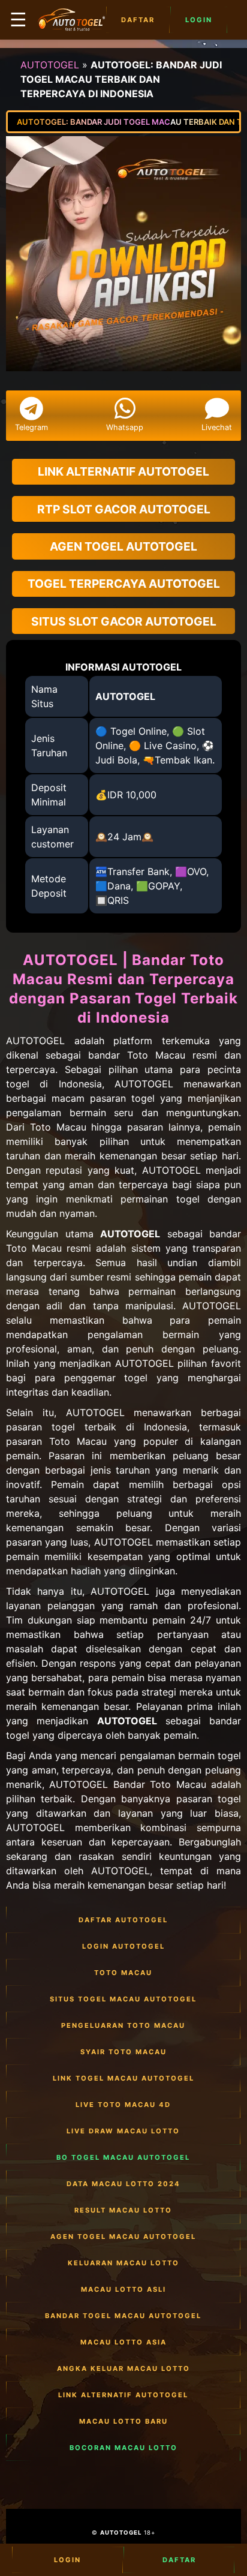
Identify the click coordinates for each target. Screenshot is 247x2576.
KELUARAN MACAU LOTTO (123, 2263)
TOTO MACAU (123, 1973)
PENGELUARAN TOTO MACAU (123, 2025)
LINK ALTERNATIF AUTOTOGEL (123, 2395)
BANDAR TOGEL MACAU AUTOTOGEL (123, 2316)
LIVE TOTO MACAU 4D (123, 2105)
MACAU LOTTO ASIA (123, 2342)
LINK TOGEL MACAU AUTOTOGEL (123, 2078)
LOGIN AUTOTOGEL (123, 1946)
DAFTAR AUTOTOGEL (123, 1920)
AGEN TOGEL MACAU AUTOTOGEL (123, 2237)
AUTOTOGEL (50, 65)
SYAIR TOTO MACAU (123, 2052)
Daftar (138, 20)
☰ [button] (18, 19)
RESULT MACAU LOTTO (123, 2210)
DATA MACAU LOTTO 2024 (123, 2184)
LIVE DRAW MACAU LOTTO (123, 2131)
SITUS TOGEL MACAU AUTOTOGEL (123, 1999)
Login (199, 20)
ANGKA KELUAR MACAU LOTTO (123, 2368)
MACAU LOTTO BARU (123, 2421)
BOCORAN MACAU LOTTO (123, 2448)
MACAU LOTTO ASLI (123, 2289)
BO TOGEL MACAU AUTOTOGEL (123, 2157)
